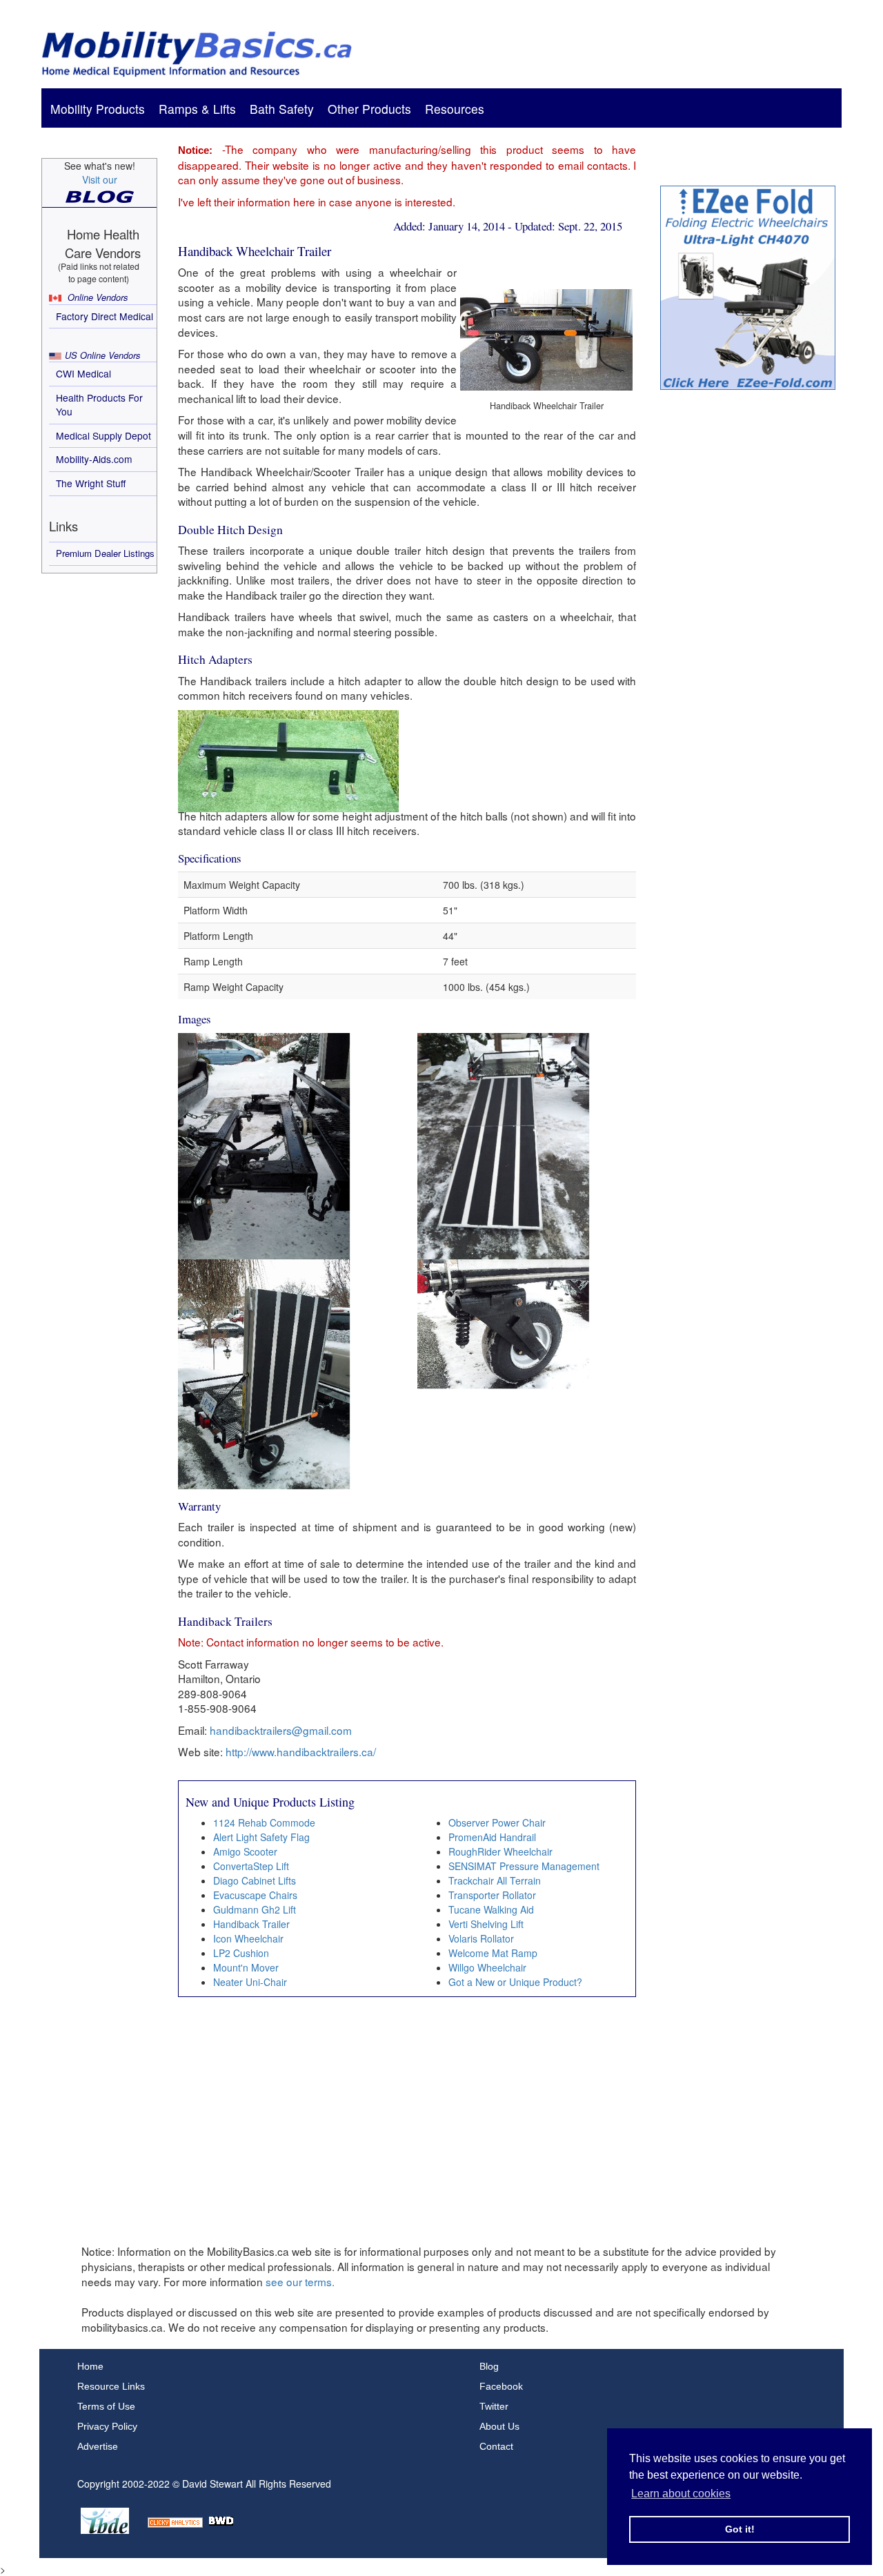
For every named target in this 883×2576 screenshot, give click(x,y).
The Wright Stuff (91, 483)
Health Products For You (99, 404)
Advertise (98, 2446)
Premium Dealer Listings (105, 553)
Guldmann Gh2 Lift (255, 1909)
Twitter (494, 2406)
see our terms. (300, 2281)
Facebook (501, 2386)
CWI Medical (83, 373)
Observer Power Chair (497, 1822)
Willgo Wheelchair (487, 1967)
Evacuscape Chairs (255, 1895)
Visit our (100, 179)
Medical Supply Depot (103, 435)
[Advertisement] (748, 616)
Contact (496, 2446)
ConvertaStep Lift (251, 1866)
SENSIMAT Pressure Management (524, 1866)
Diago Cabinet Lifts (255, 1880)
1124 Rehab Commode (264, 1822)
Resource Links (111, 2386)
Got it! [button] (740, 2529)
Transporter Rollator (492, 1895)
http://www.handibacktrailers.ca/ (301, 1751)
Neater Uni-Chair (250, 1982)
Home (90, 2366)
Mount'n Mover (246, 1967)
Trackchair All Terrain (495, 1880)
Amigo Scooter (245, 1851)
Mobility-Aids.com (94, 459)
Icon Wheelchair (248, 1938)
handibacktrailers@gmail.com (281, 1730)
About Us (499, 2426)
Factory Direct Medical (105, 316)
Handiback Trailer (251, 1924)
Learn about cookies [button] (681, 2494)
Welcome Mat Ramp (493, 1953)
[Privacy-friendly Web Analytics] (175, 2519)
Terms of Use (106, 2406)
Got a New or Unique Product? (515, 1982)
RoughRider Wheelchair (500, 1851)
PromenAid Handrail (492, 1837)
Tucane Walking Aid (491, 1909)
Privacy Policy (107, 2426)
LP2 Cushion (241, 1953)
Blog (489, 2366)
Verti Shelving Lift (486, 1924)
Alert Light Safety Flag (261, 1837)
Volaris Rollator (481, 1938)
